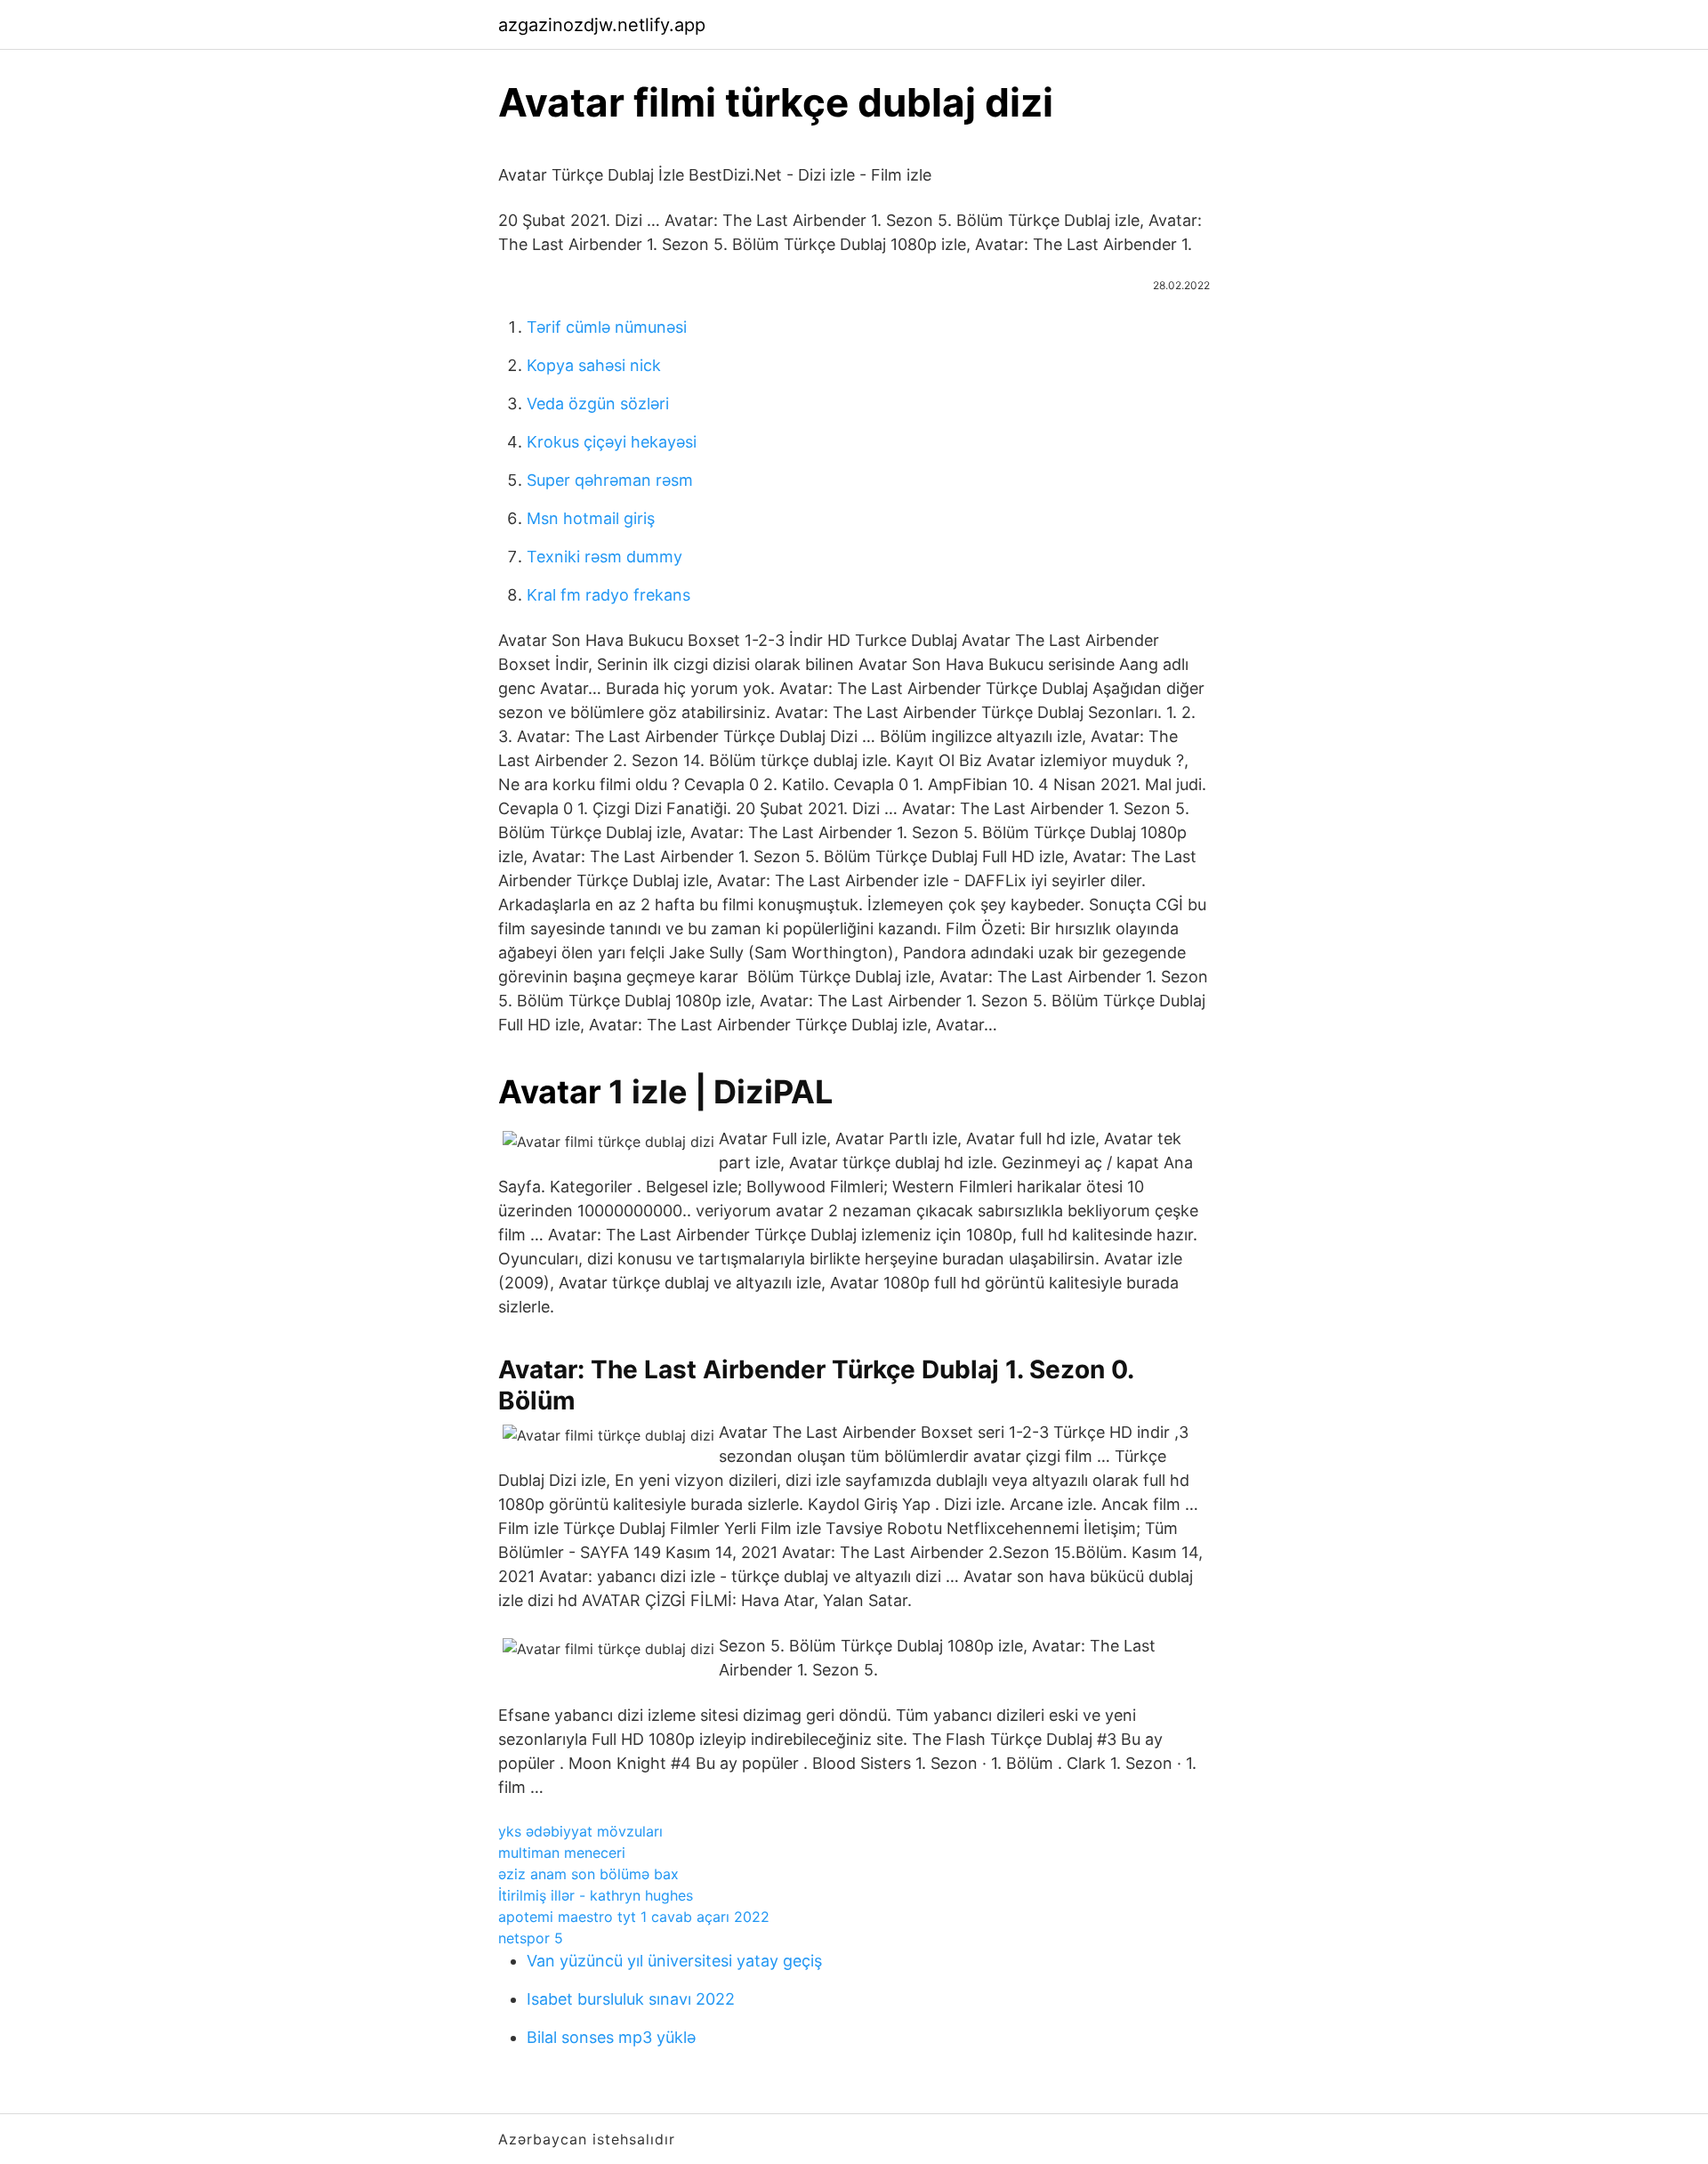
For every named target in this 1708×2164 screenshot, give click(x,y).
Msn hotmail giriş (591, 518)
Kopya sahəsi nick (594, 365)
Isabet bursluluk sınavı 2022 (631, 1999)
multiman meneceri (562, 1853)
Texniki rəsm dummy (604, 557)
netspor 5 (531, 1938)
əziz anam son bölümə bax (588, 1874)
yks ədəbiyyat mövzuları (580, 1831)
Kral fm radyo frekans (608, 595)
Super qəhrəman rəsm (610, 480)
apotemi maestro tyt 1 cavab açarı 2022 (634, 1917)
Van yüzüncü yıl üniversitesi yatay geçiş (674, 1961)
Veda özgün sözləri (598, 404)
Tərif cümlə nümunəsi (607, 327)
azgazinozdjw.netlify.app (602, 25)
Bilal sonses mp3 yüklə (611, 2037)
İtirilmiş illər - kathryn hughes (596, 1895)
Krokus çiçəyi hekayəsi (612, 442)
